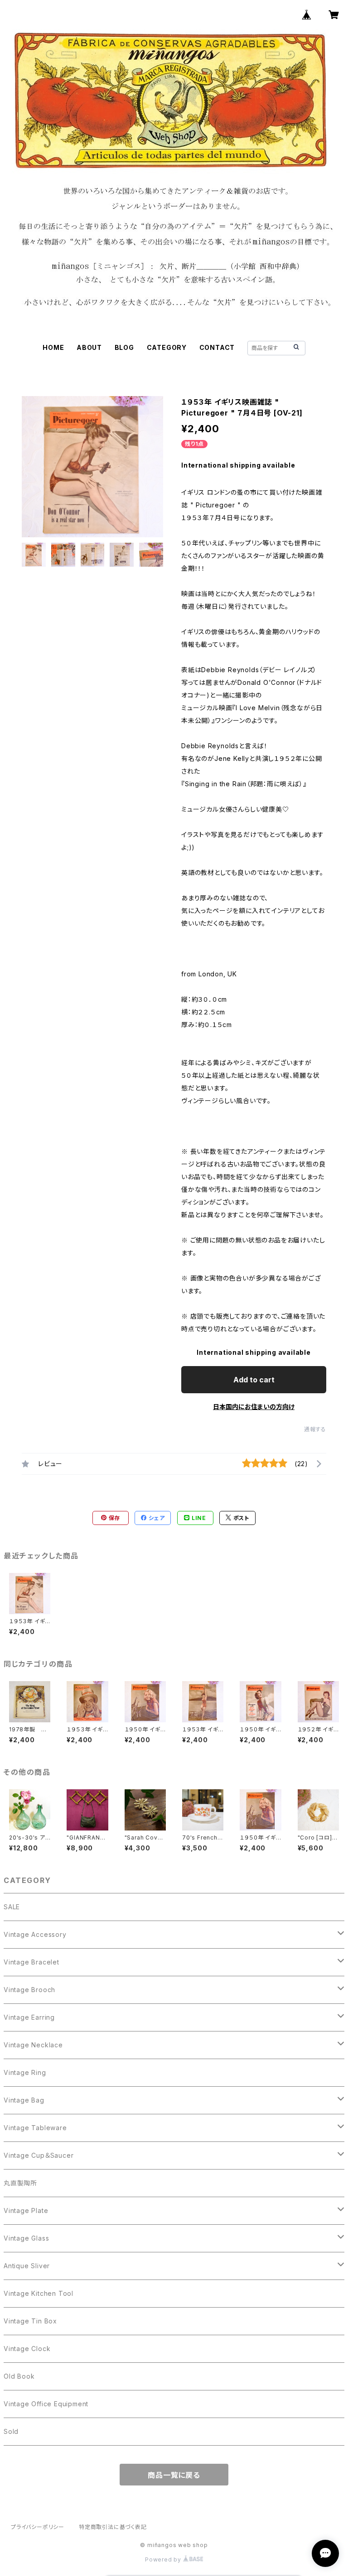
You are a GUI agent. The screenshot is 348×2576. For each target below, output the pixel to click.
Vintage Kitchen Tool (39, 2293)
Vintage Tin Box (30, 2321)
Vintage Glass (26, 2238)
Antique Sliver (27, 2266)
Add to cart (254, 1380)
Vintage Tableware (35, 2128)
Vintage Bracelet (31, 1962)
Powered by (164, 2559)
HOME (53, 347)
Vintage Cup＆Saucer (39, 2155)
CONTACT (217, 347)
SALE (12, 1907)
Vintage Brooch (29, 1990)
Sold (11, 2431)
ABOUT (89, 347)
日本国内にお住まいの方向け (254, 1407)
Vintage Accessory (35, 1934)
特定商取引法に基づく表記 (113, 2527)
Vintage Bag (24, 2100)
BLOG (124, 347)
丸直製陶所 (20, 2183)
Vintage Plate (26, 2210)
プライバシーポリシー (38, 2527)
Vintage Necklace (33, 2045)
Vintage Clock (27, 2349)
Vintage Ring (25, 2072)
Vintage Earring (29, 2017)
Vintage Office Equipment (46, 2404)
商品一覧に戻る (174, 2475)
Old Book (19, 2376)
